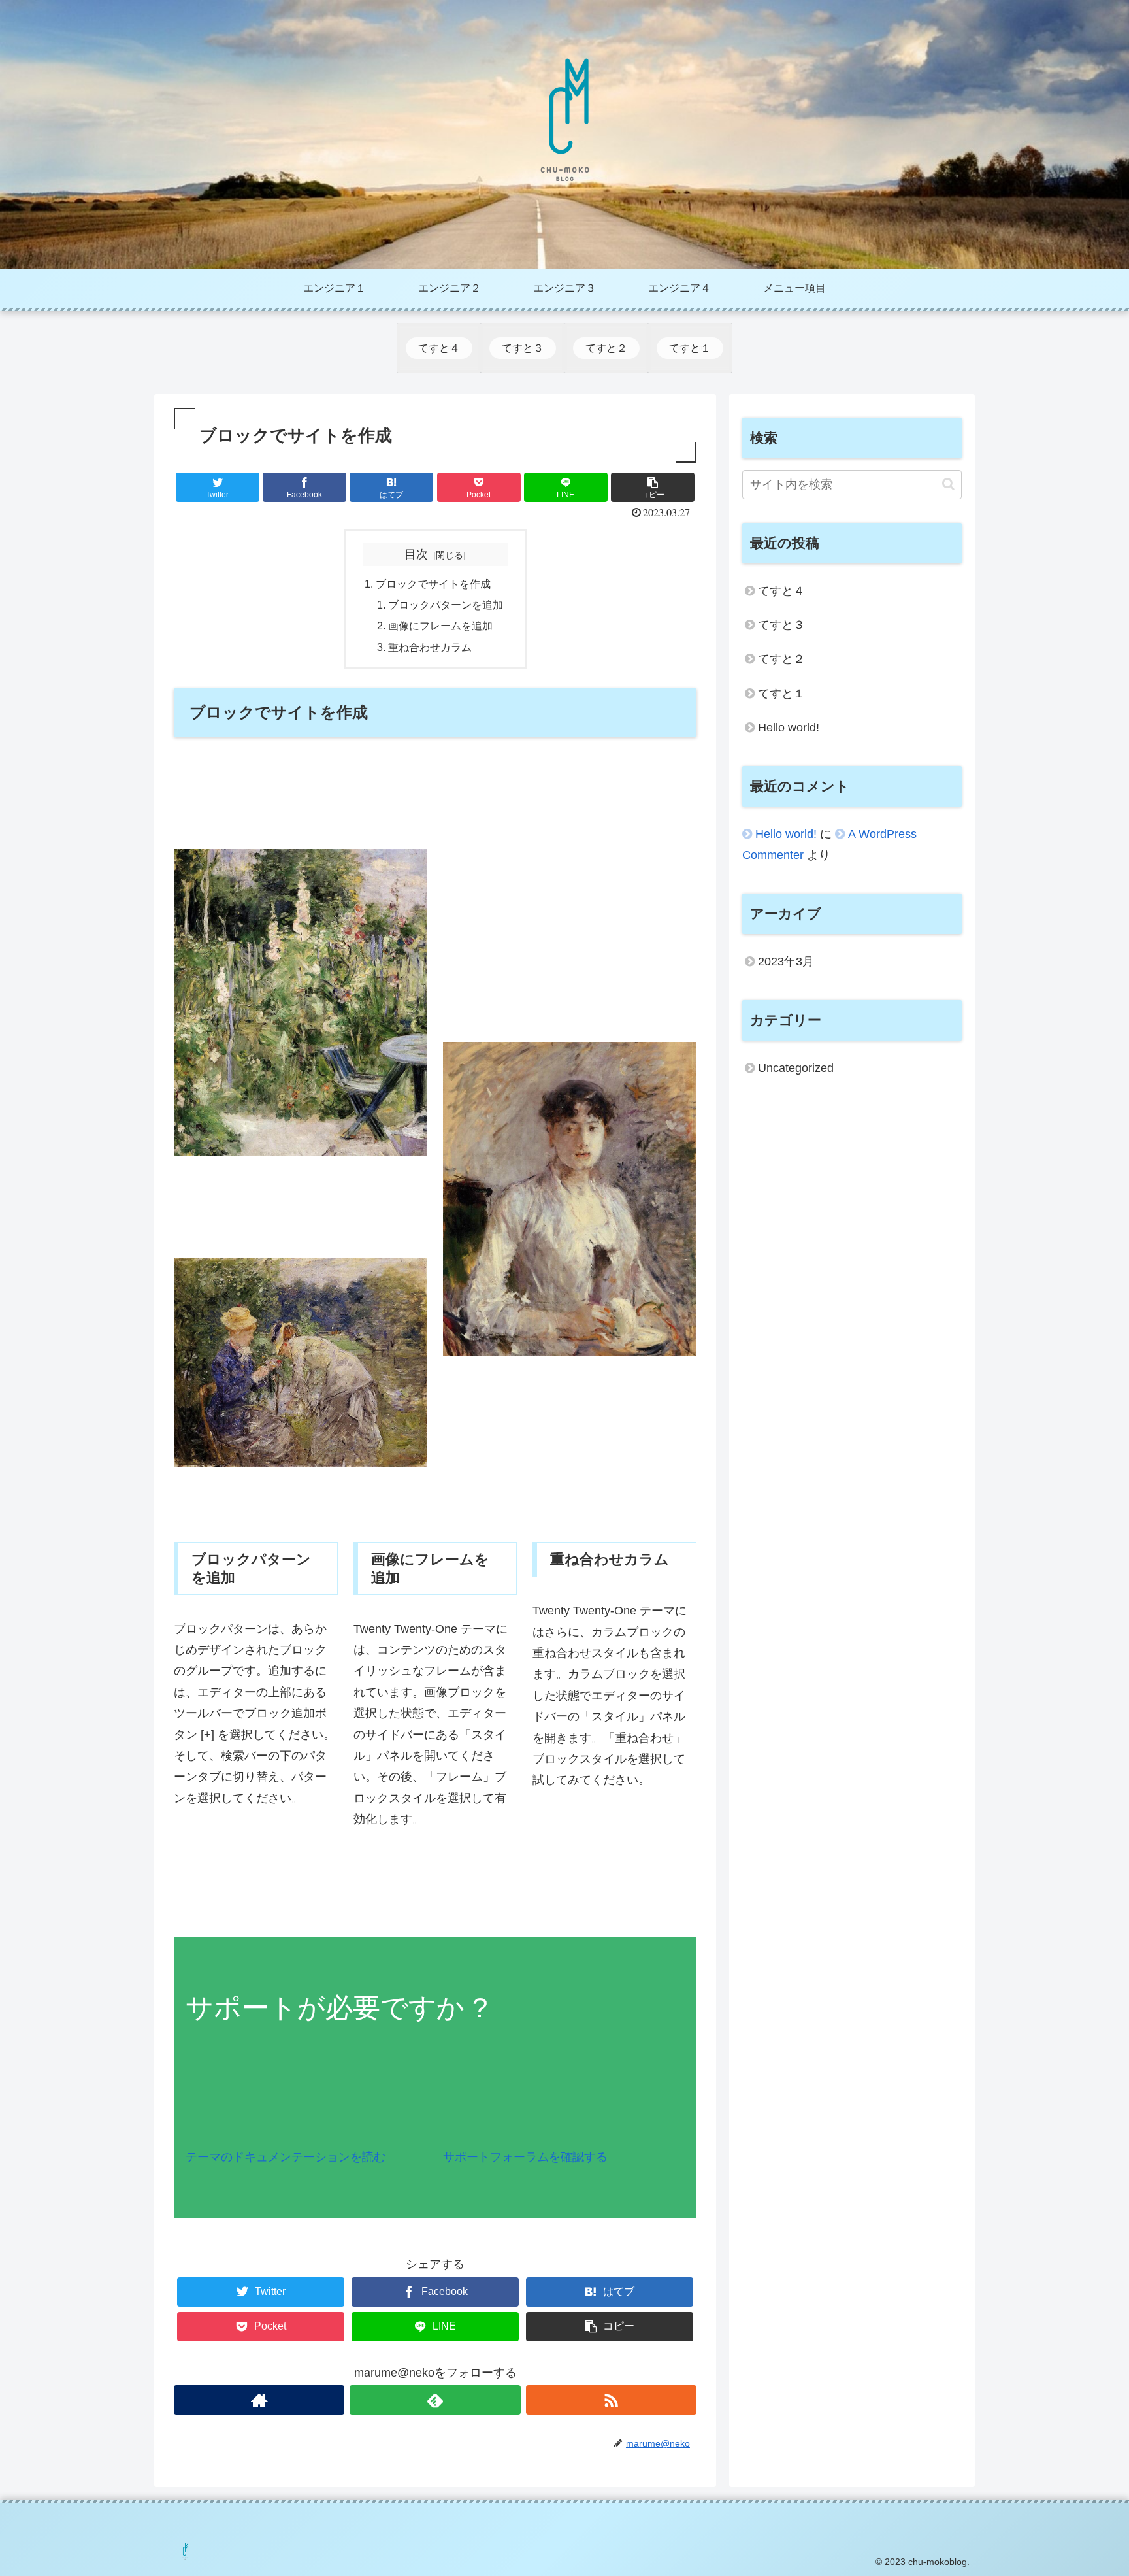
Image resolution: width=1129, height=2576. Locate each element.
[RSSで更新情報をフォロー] (611, 2400)
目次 (416, 554)
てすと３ (781, 625)
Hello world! (789, 728)
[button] (948, 484)
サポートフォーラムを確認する (525, 2157)
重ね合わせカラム (430, 647)
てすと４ (781, 591)
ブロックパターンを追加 (446, 605)
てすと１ (781, 694)
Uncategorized (796, 1068)
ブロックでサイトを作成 (433, 584)
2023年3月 (786, 962)
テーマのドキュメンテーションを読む (286, 2157)
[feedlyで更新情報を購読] (435, 2400)
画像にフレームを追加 (440, 626)
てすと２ (781, 659)
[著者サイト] (259, 2400)
